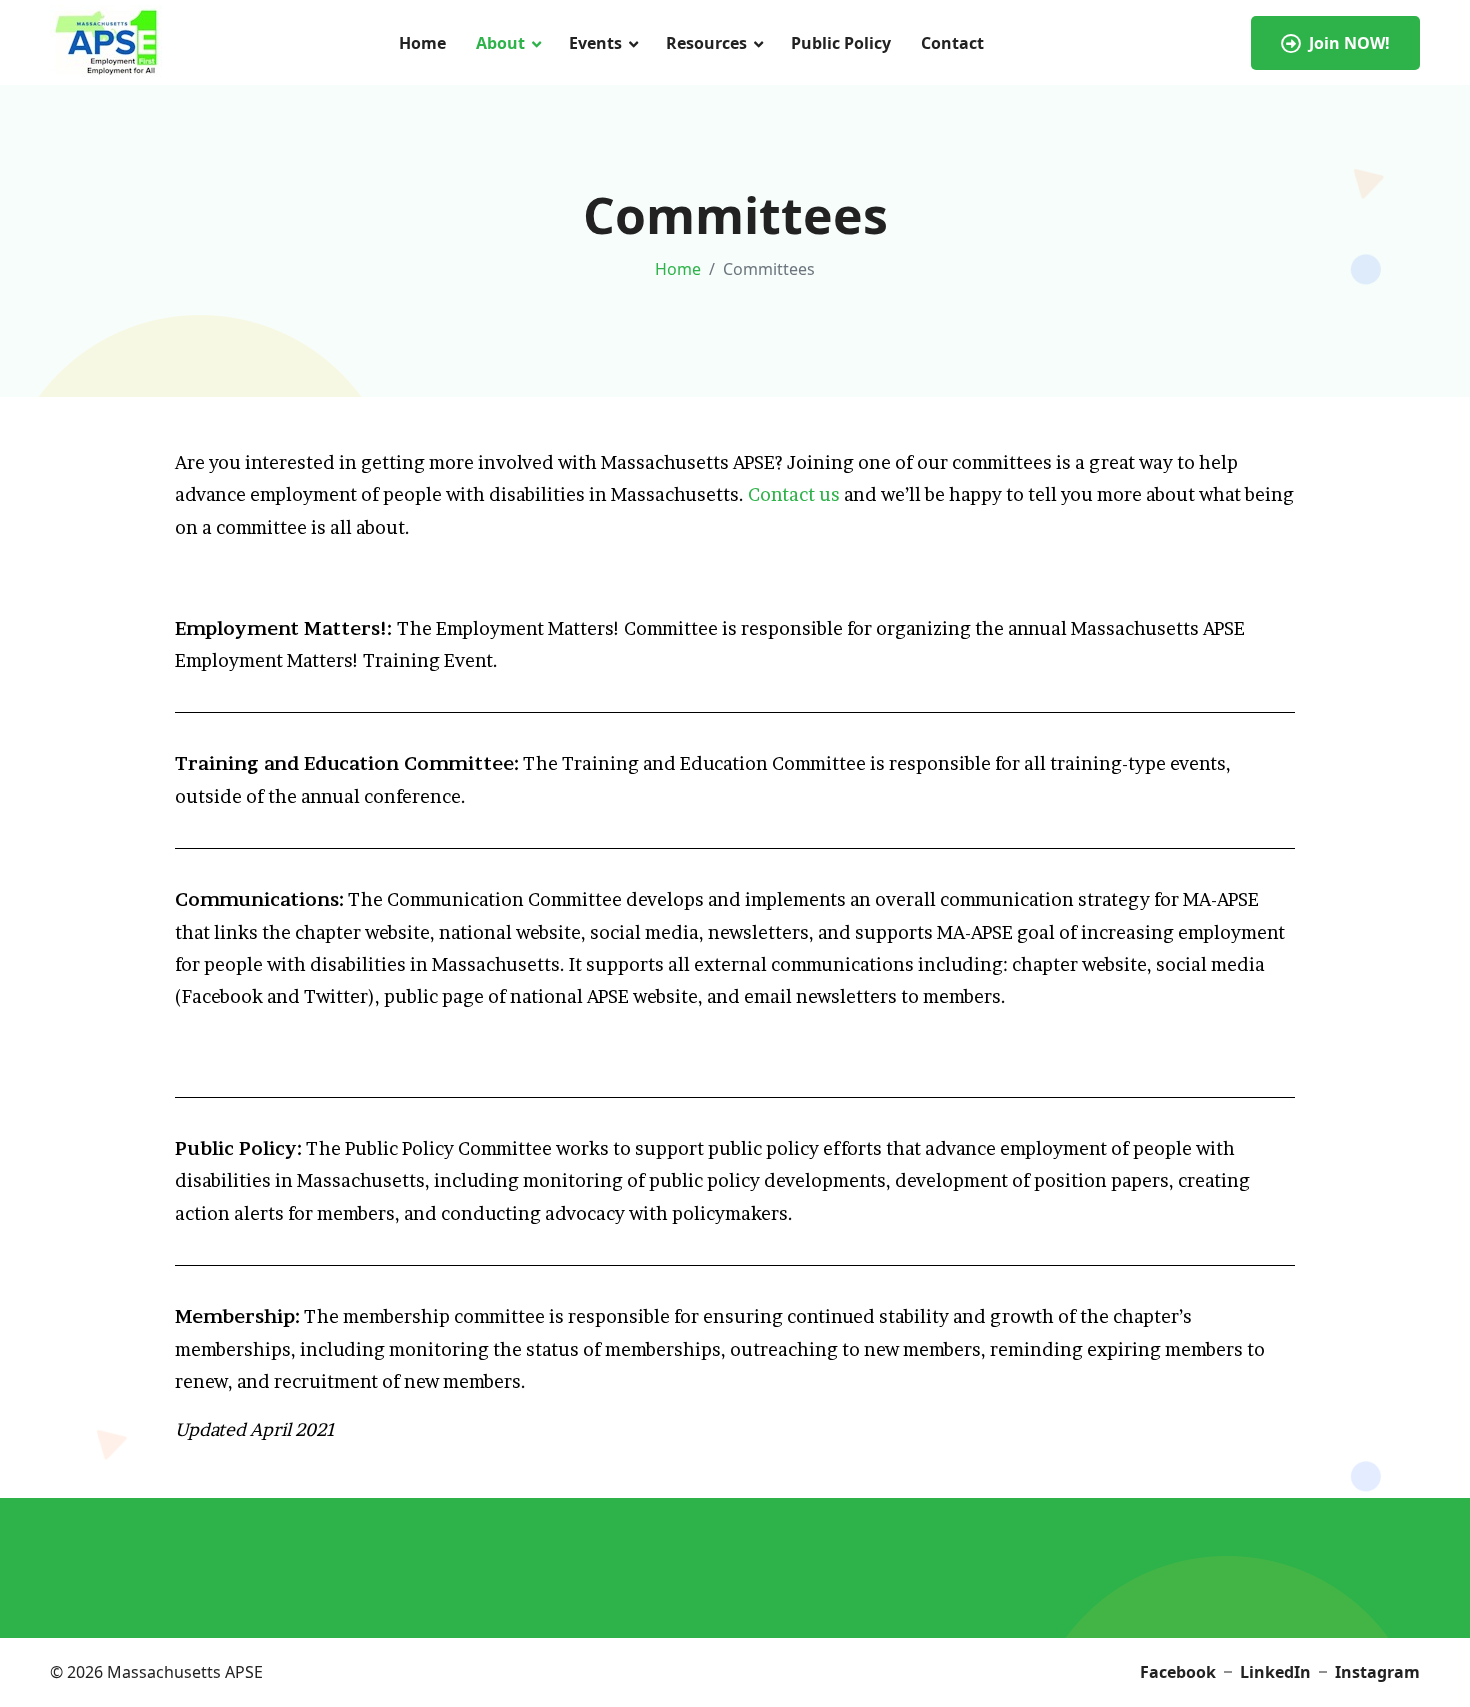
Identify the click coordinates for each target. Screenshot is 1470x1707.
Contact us (794, 494)
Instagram (1377, 1672)
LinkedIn (1275, 1672)
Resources (706, 43)
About (500, 43)
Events (595, 43)
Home (422, 43)
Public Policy (841, 43)
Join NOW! (1349, 43)
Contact (952, 43)
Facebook (1178, 1672)
